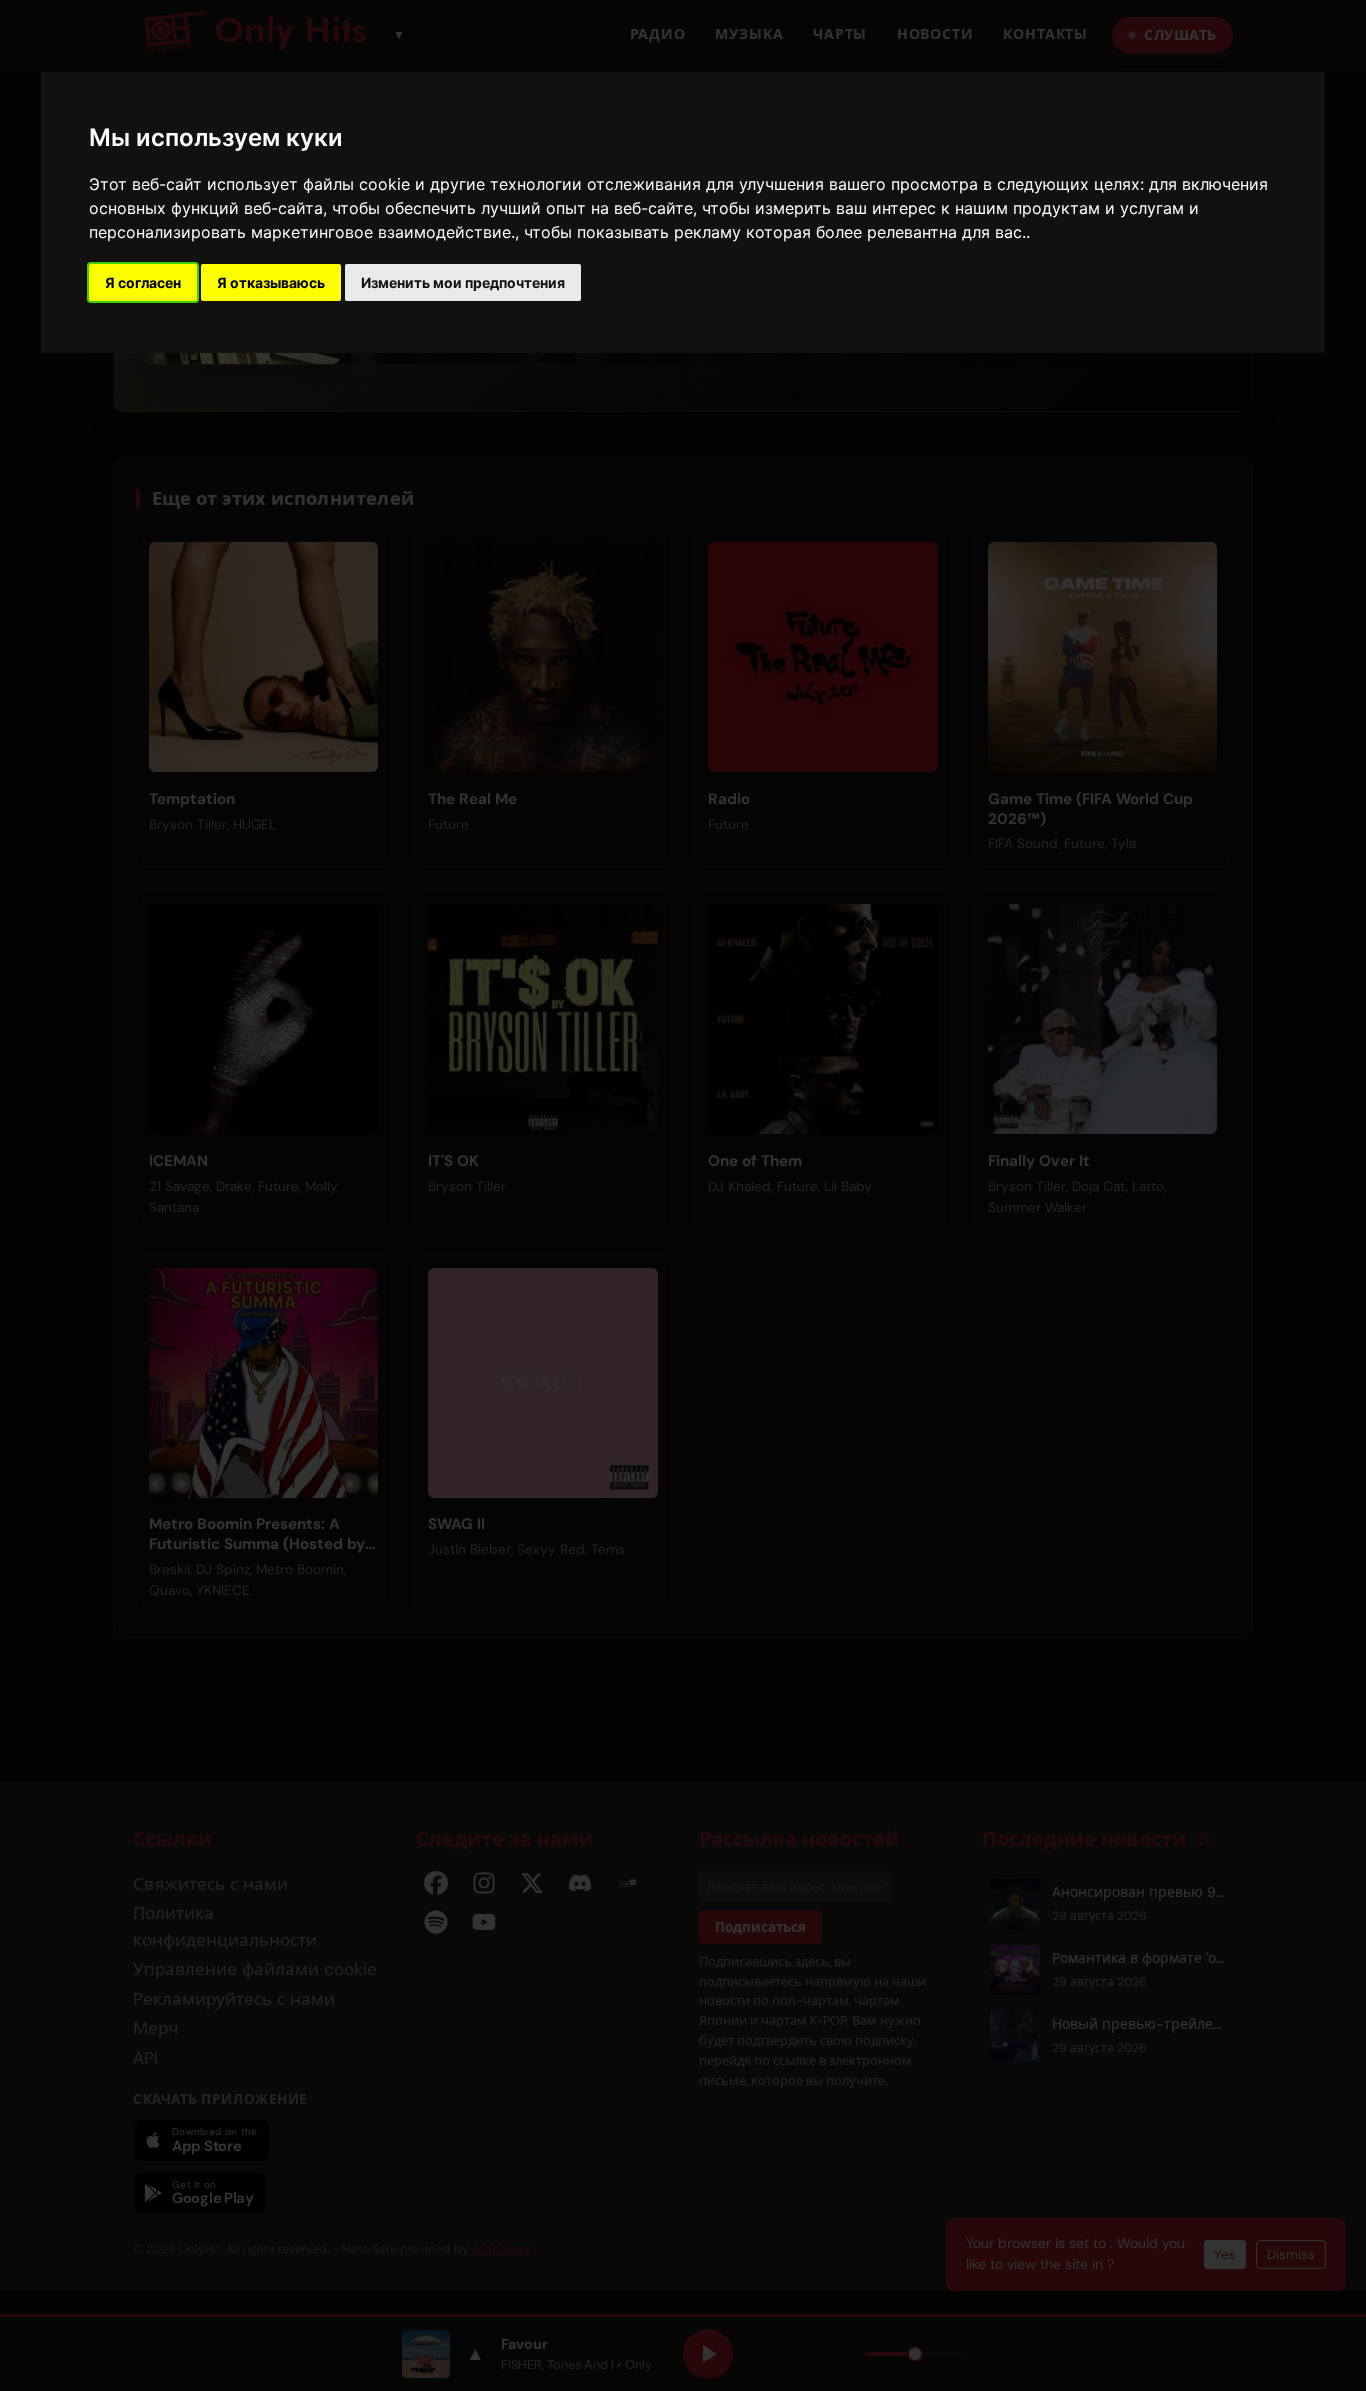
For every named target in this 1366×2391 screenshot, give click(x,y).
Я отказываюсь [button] (271, 282)
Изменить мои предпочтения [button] (463, 282)
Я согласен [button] (143, 282)
